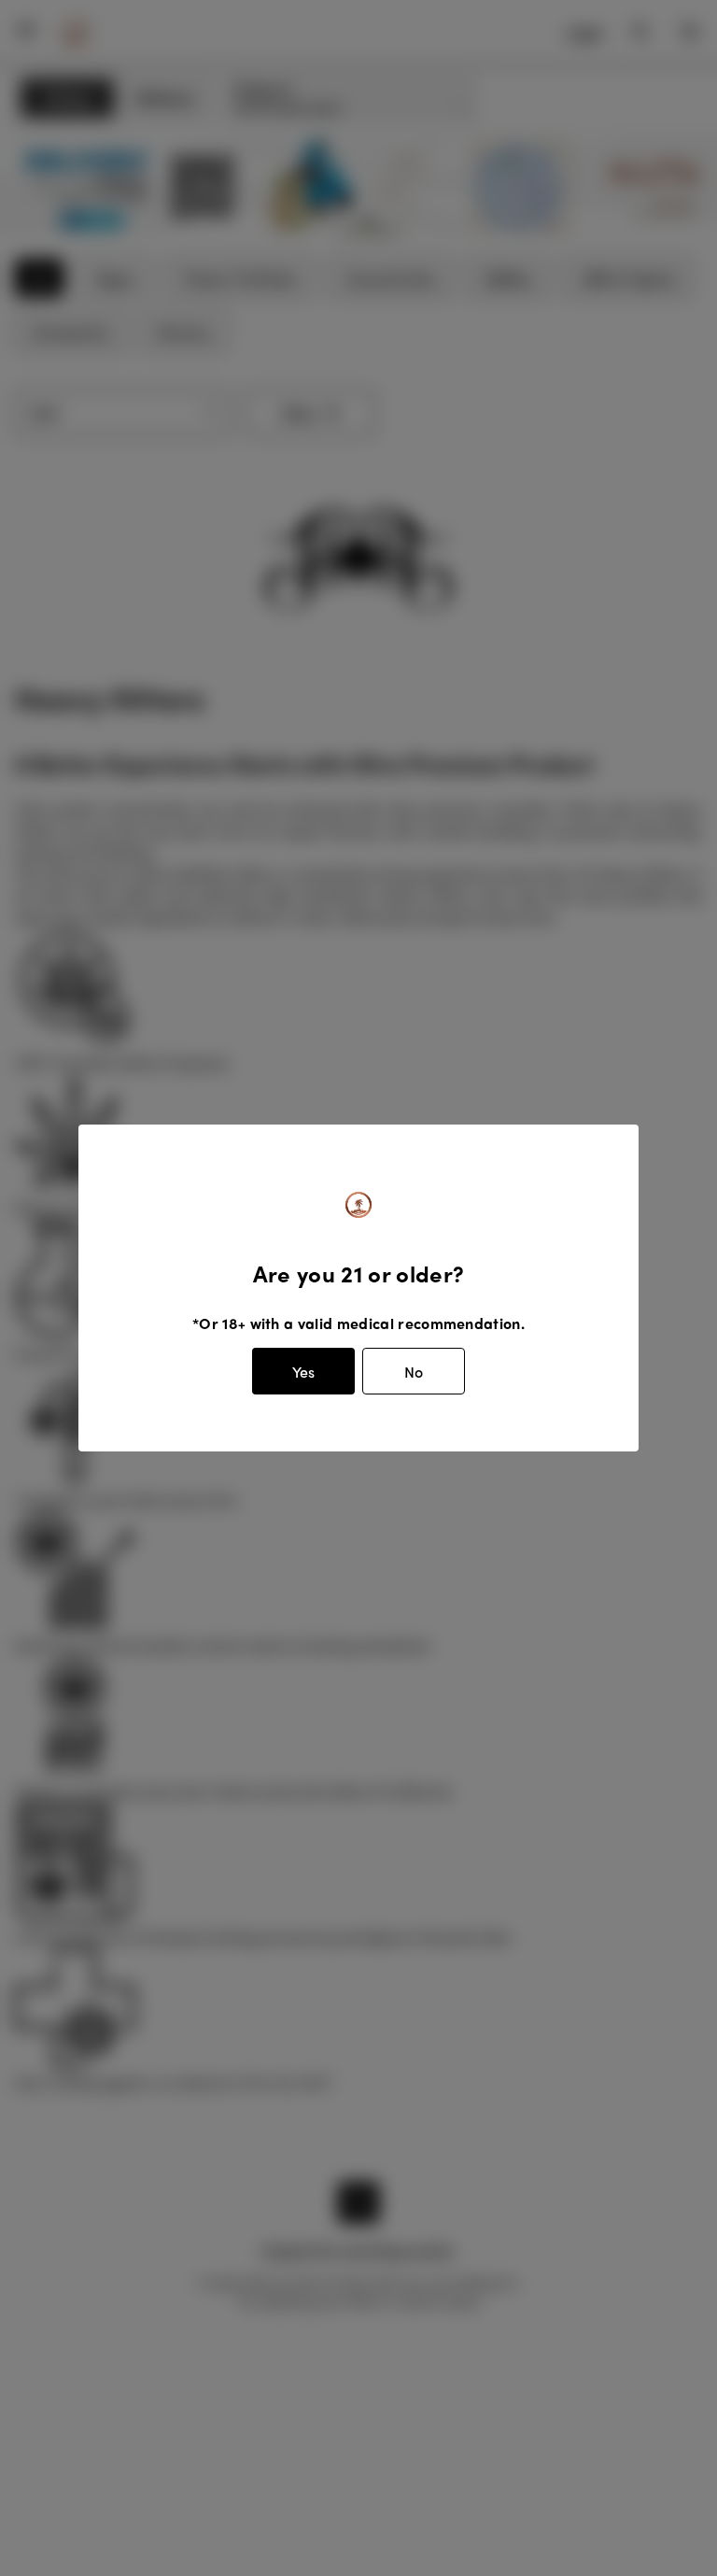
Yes (303, 1372)
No (414, 1372)
